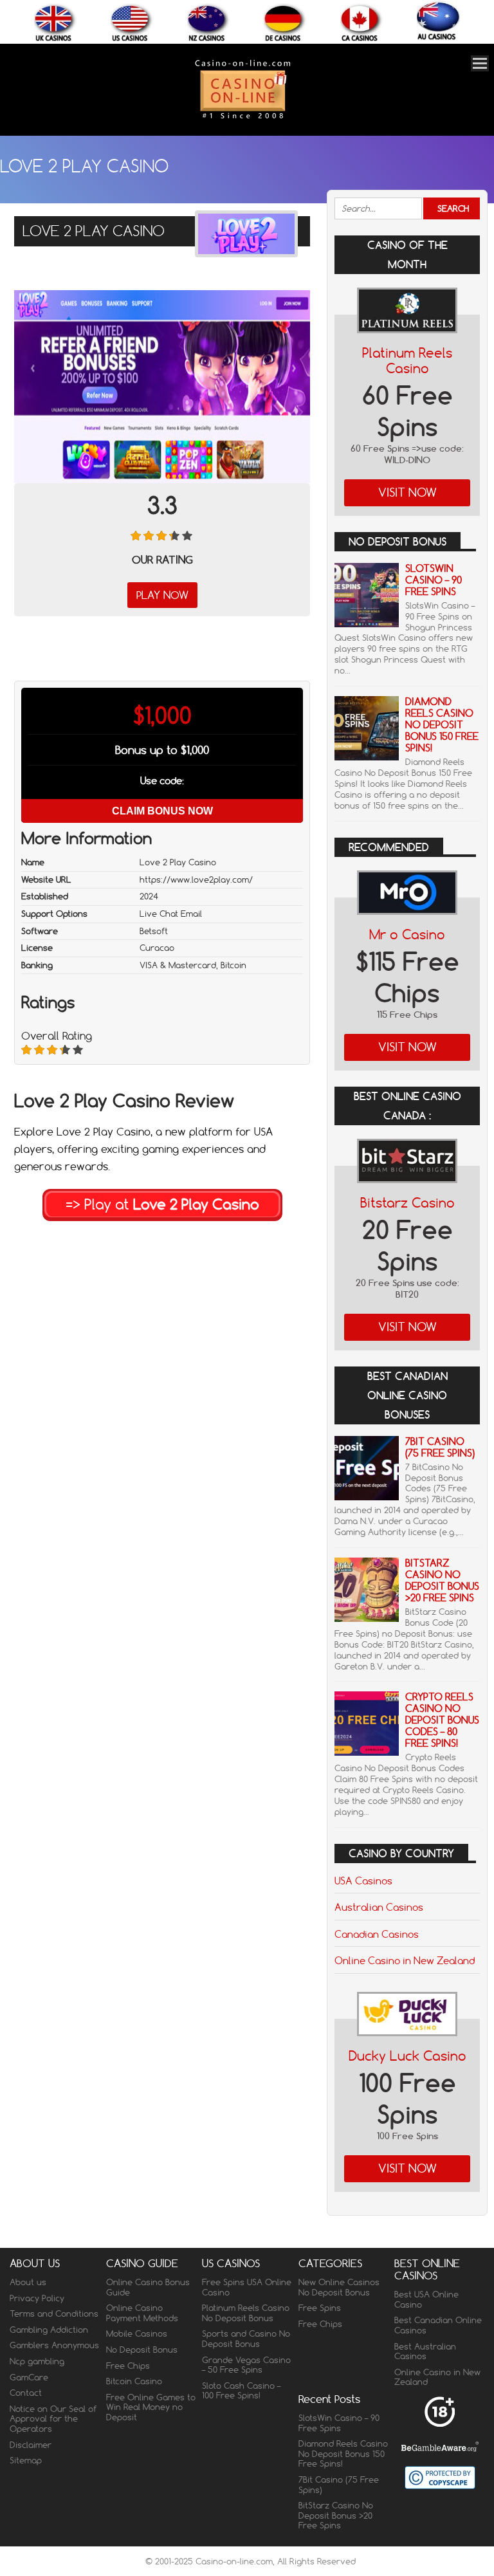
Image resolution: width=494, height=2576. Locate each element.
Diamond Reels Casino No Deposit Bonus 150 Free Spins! (442, 725)
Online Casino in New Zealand (405, 1960)
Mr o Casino (407, 934)
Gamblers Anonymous (54, 2345)
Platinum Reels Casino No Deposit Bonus (246, 2313)
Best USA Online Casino (426, 2299)
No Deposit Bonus (142, 2350)
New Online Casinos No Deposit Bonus (339, 2287)
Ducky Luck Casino (407, 2056)
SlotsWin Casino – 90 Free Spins (434, 580)
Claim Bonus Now (162, 811)
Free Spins (320, 2308)
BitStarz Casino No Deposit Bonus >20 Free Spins (442, 1580)
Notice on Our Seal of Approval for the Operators (53, 2419)
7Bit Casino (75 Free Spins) (440, 1447)
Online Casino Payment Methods (142, 2313)
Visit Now (407, 492)
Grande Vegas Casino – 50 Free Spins (246, 2365)
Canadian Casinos (377, 1934)
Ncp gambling (37, 2361)
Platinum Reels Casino (407, 361)
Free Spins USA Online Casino (247, 2287)
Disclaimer (31, 2445)
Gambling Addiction (49, 2330)
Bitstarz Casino (407, 1203)
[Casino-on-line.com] (242, 118)
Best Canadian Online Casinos (438, 2325)
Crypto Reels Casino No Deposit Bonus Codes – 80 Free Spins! (442, 1720)
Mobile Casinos (137, 2333)
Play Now (162, 595)
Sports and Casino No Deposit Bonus (246, 2339)
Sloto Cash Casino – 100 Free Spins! (241, 2391)
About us (28, 2282)
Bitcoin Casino (134, 2381)
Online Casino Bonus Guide (148, 2287)
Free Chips (128, 2366)
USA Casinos (363, 1881)
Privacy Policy (37, 2298)
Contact (26, 2393)
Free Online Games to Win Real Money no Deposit (151, 2407)
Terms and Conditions (54, 2314)
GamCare (29, 2377)
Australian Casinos (379, 1907)
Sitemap (26, 2460)
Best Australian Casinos (425, 2351)
